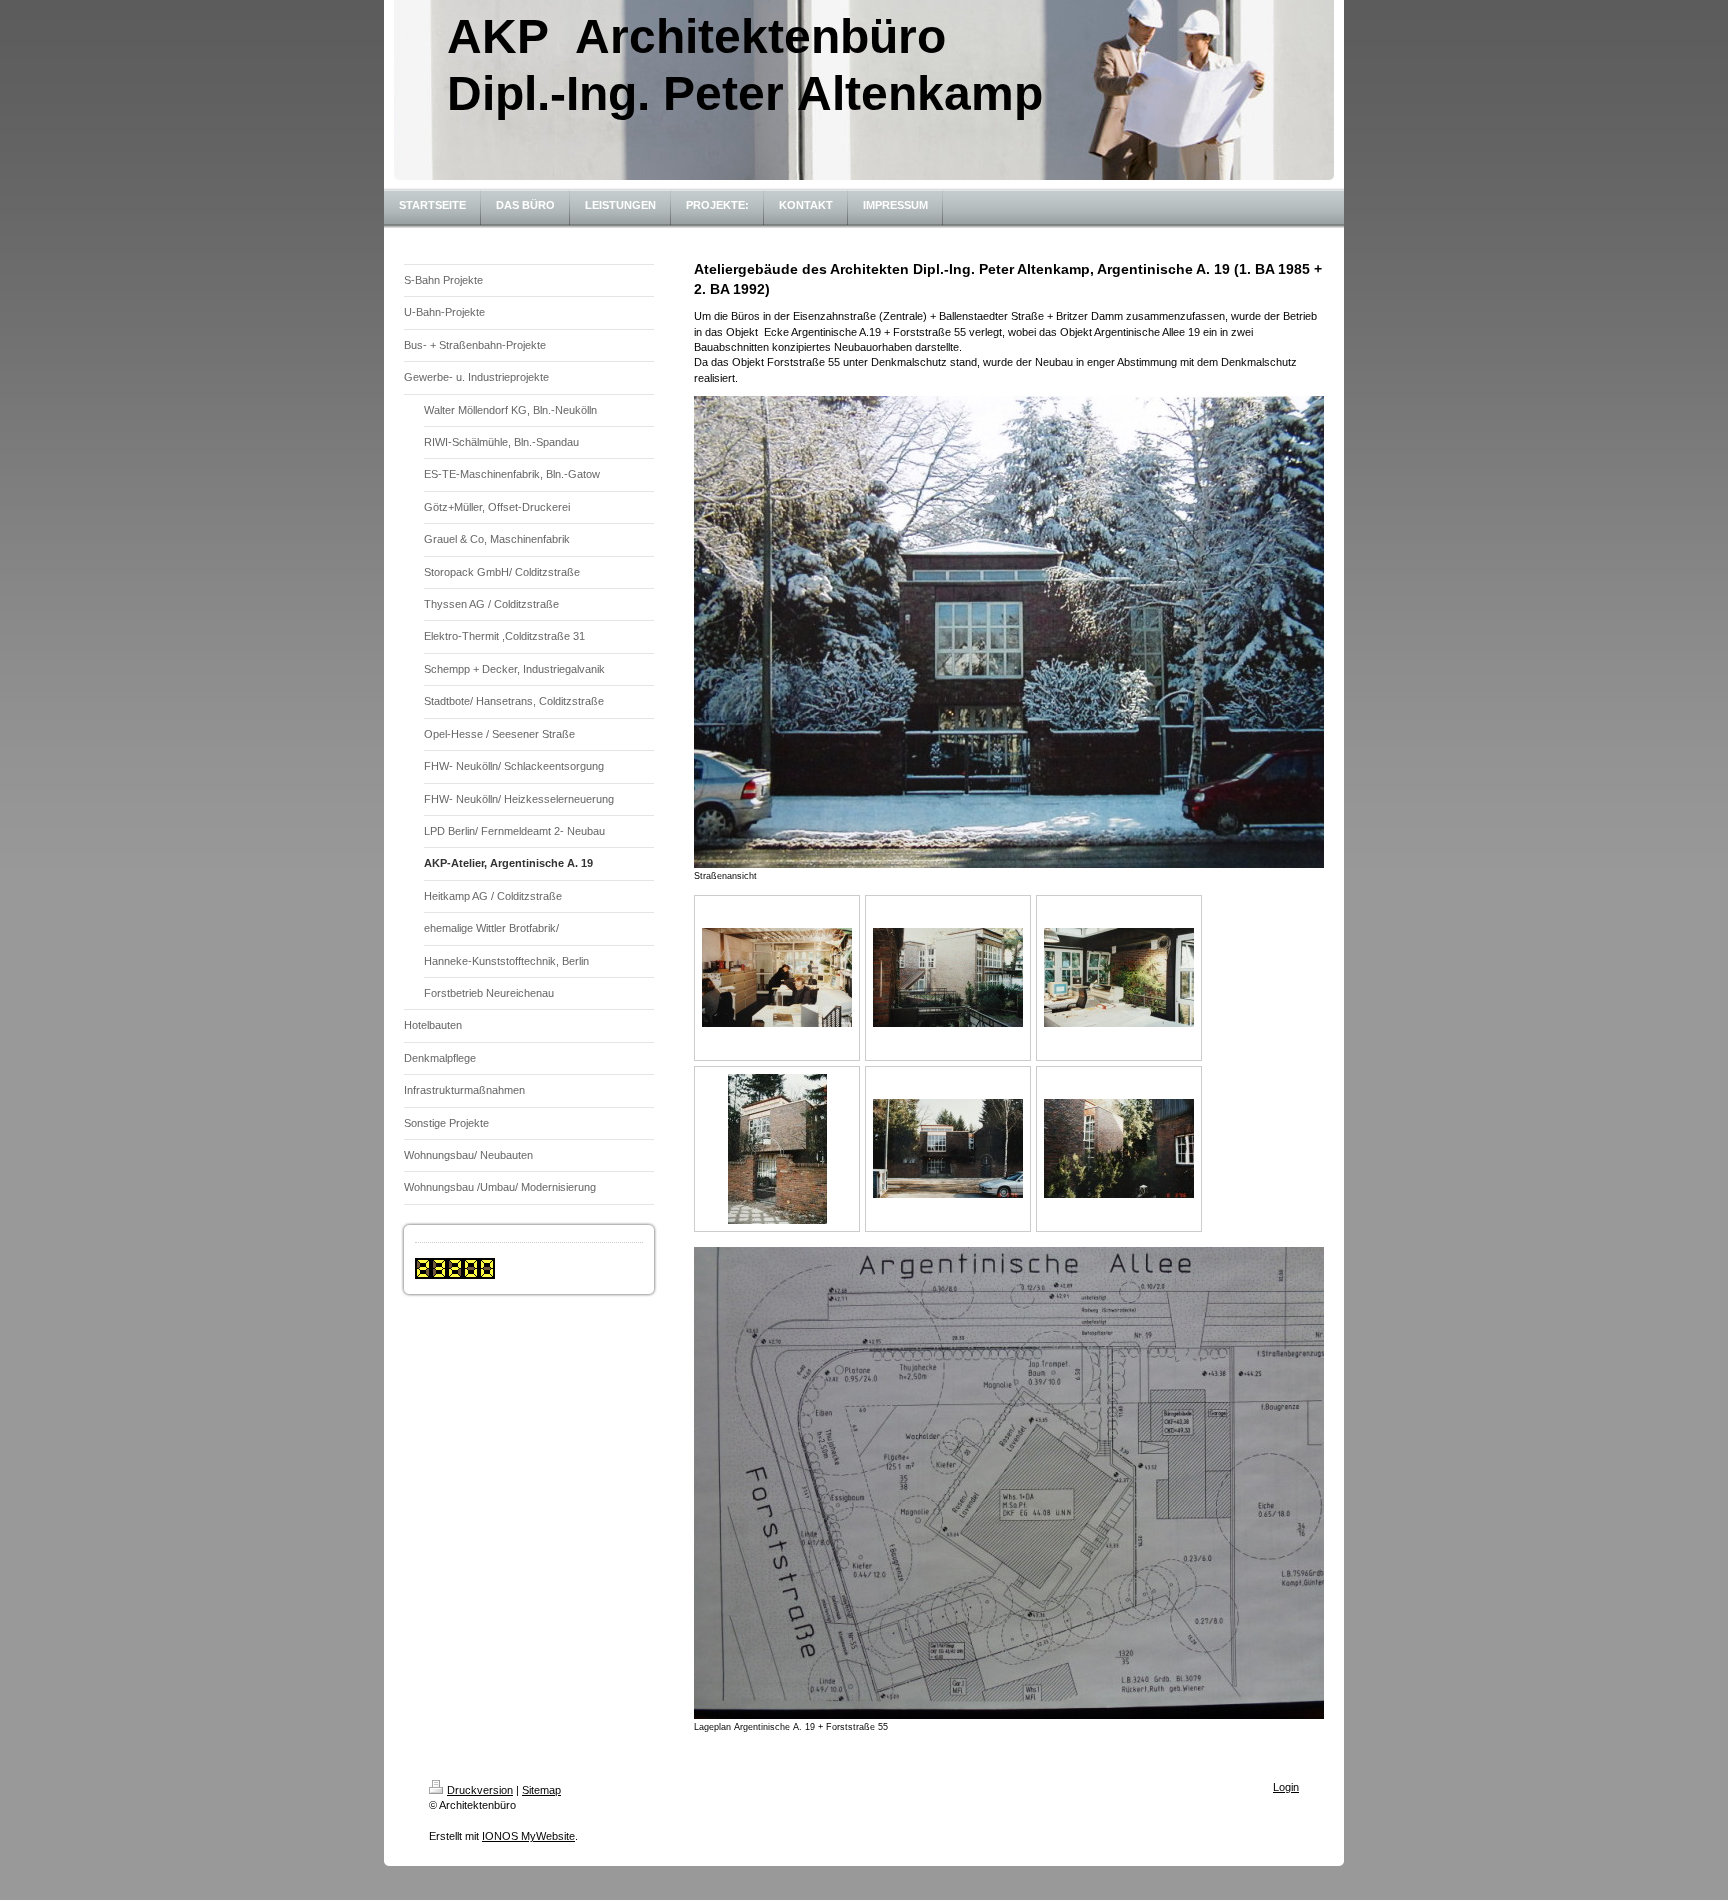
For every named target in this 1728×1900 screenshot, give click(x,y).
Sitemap (541, 1790)
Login (1286, 1787)
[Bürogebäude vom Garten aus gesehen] (948, 977)
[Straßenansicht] (1009, 632)
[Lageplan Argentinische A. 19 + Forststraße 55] (1009, 1483)
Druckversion (480, 1790)
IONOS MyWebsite (528, 1836)
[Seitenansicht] (1119, 1148)
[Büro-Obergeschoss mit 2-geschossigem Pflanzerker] (1119, 977)
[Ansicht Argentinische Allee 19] (777, 1149)
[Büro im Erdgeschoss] (777, 977)
